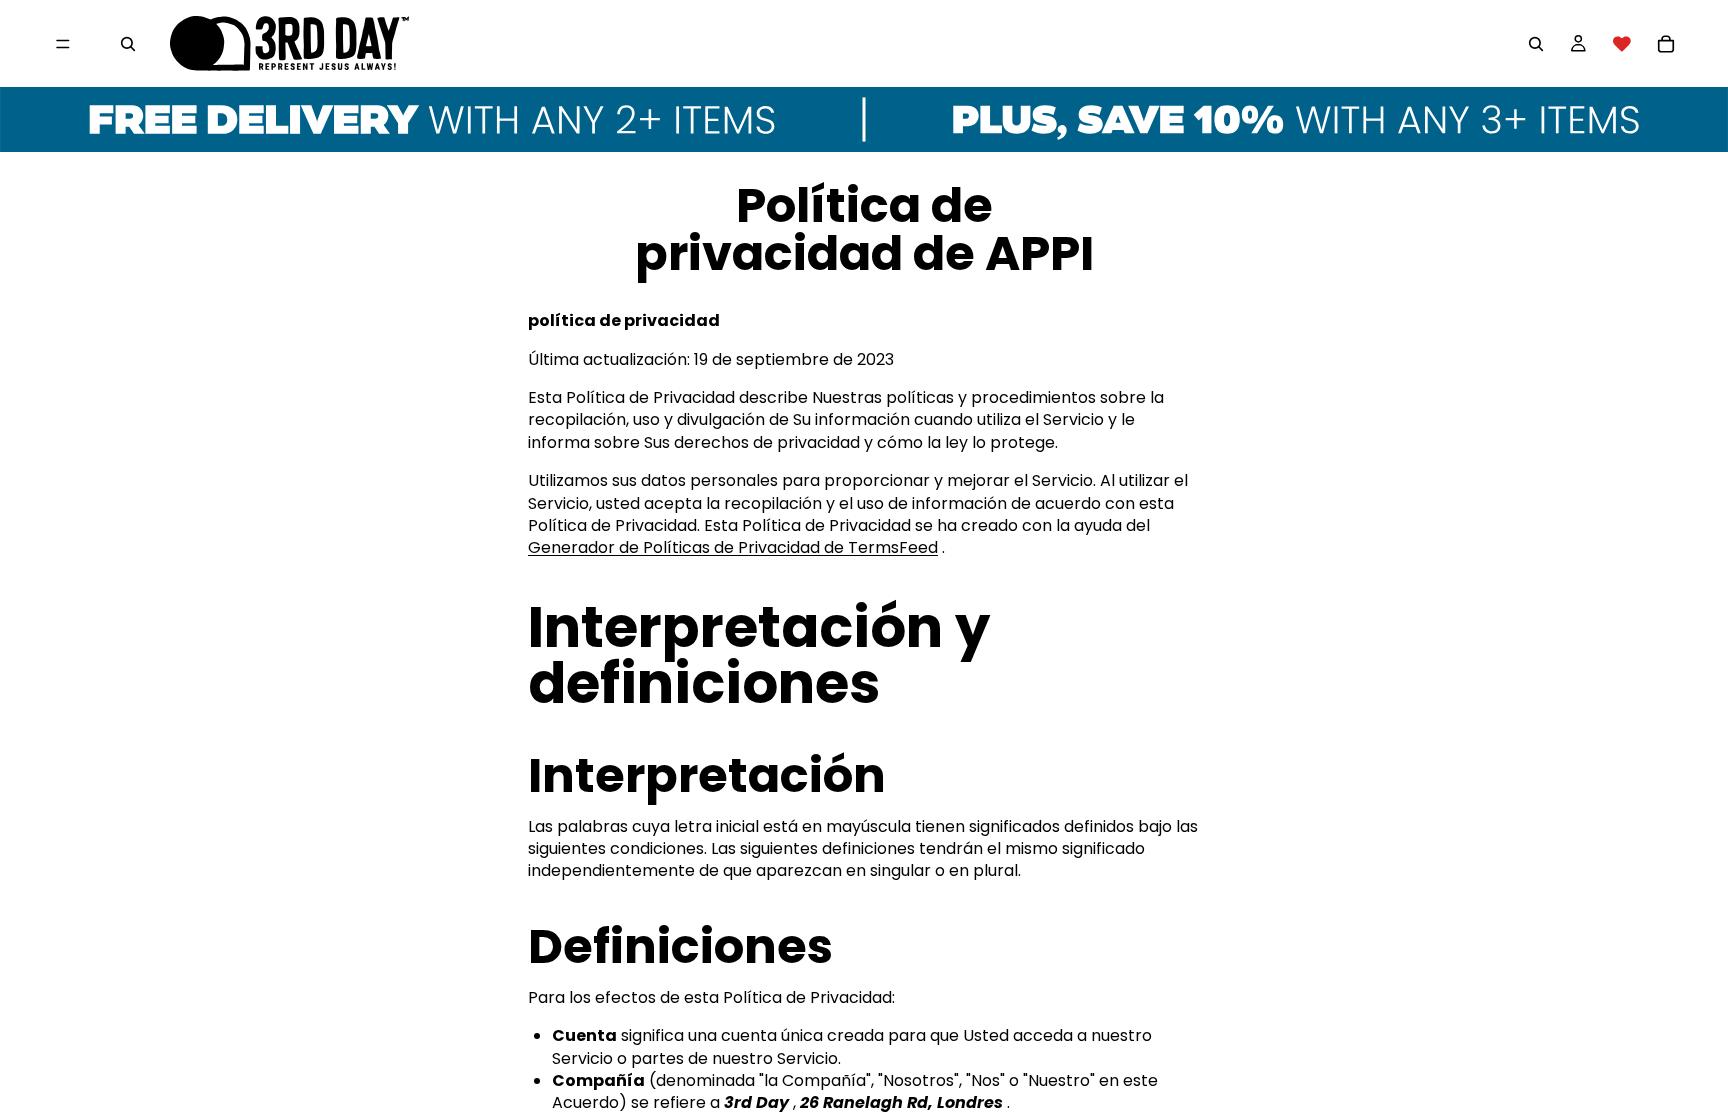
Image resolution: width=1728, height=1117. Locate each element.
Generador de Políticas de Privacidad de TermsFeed (733, 547)
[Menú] (63, 44)
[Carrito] (1666, 44)
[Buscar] (128, 44)
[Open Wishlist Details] (1622, 44)
